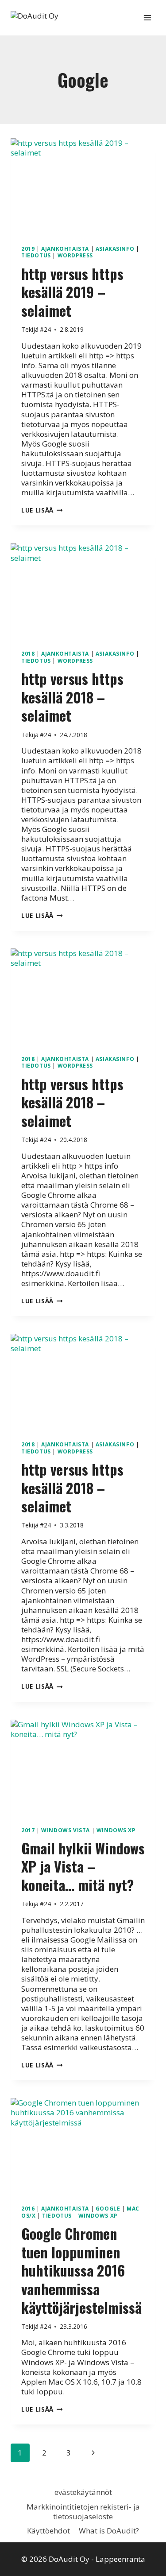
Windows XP (116, 1830)
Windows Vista (66, 1830)
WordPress (75, 255)
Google (108, 2208)
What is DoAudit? (109, 2531)
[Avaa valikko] (147, 17)
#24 (45, 329)
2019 (28, 249)
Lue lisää (42, 510)
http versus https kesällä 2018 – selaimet (72, 697)
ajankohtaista (65, 249)
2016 (28, 2208)
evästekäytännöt (83, 2492)
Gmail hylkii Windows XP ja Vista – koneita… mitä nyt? (83, 1866)
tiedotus (36, 255)
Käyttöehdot (48, 2531)
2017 (28, 1830)
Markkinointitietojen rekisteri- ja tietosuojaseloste (83, 2512)
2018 (28, 653)
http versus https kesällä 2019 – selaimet (72, 292)
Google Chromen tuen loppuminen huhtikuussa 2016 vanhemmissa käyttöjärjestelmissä (81, 2270)
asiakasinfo (115, 249)
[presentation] (83, 186)
